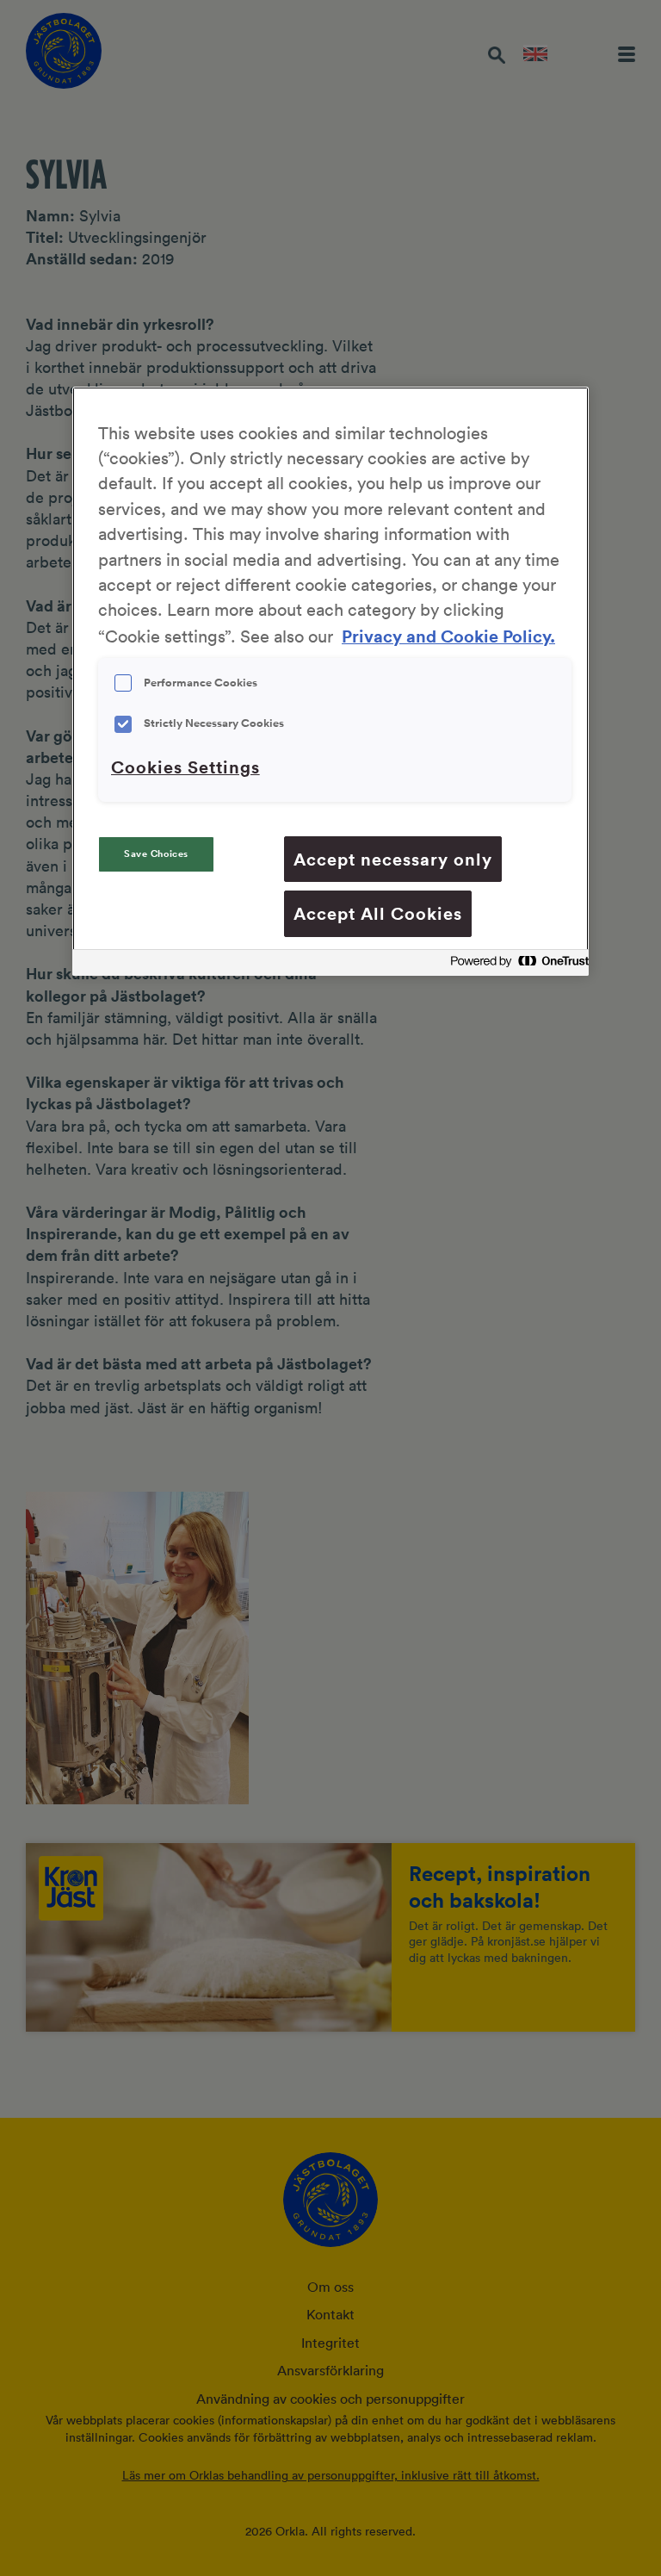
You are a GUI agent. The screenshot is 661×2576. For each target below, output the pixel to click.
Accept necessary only (393, 859)
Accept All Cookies (378, 913)
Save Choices (156, 854)
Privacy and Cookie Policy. (448, 636)
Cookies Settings (185, 767)
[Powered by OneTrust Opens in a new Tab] (515, 965)
